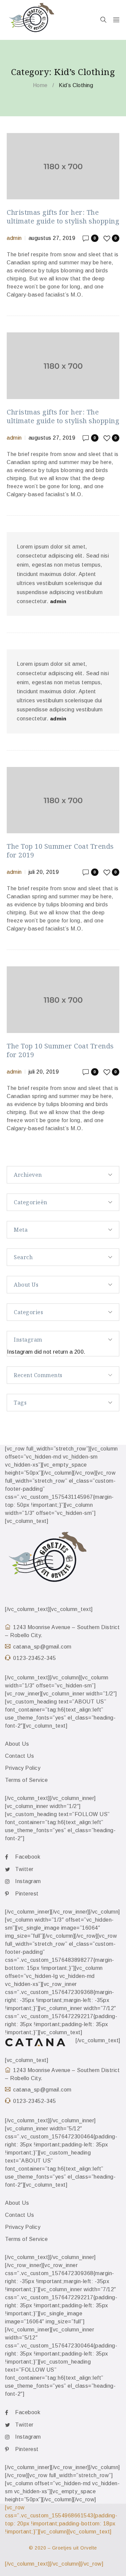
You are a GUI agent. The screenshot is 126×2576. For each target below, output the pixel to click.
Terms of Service (26, 1780)
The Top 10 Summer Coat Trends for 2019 (60, 851)
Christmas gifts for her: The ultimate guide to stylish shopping (63, 217)
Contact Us (19, 1756)
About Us (17, 1744)
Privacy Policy (23, 1768)
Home (40, 85)
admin (14, 238)
